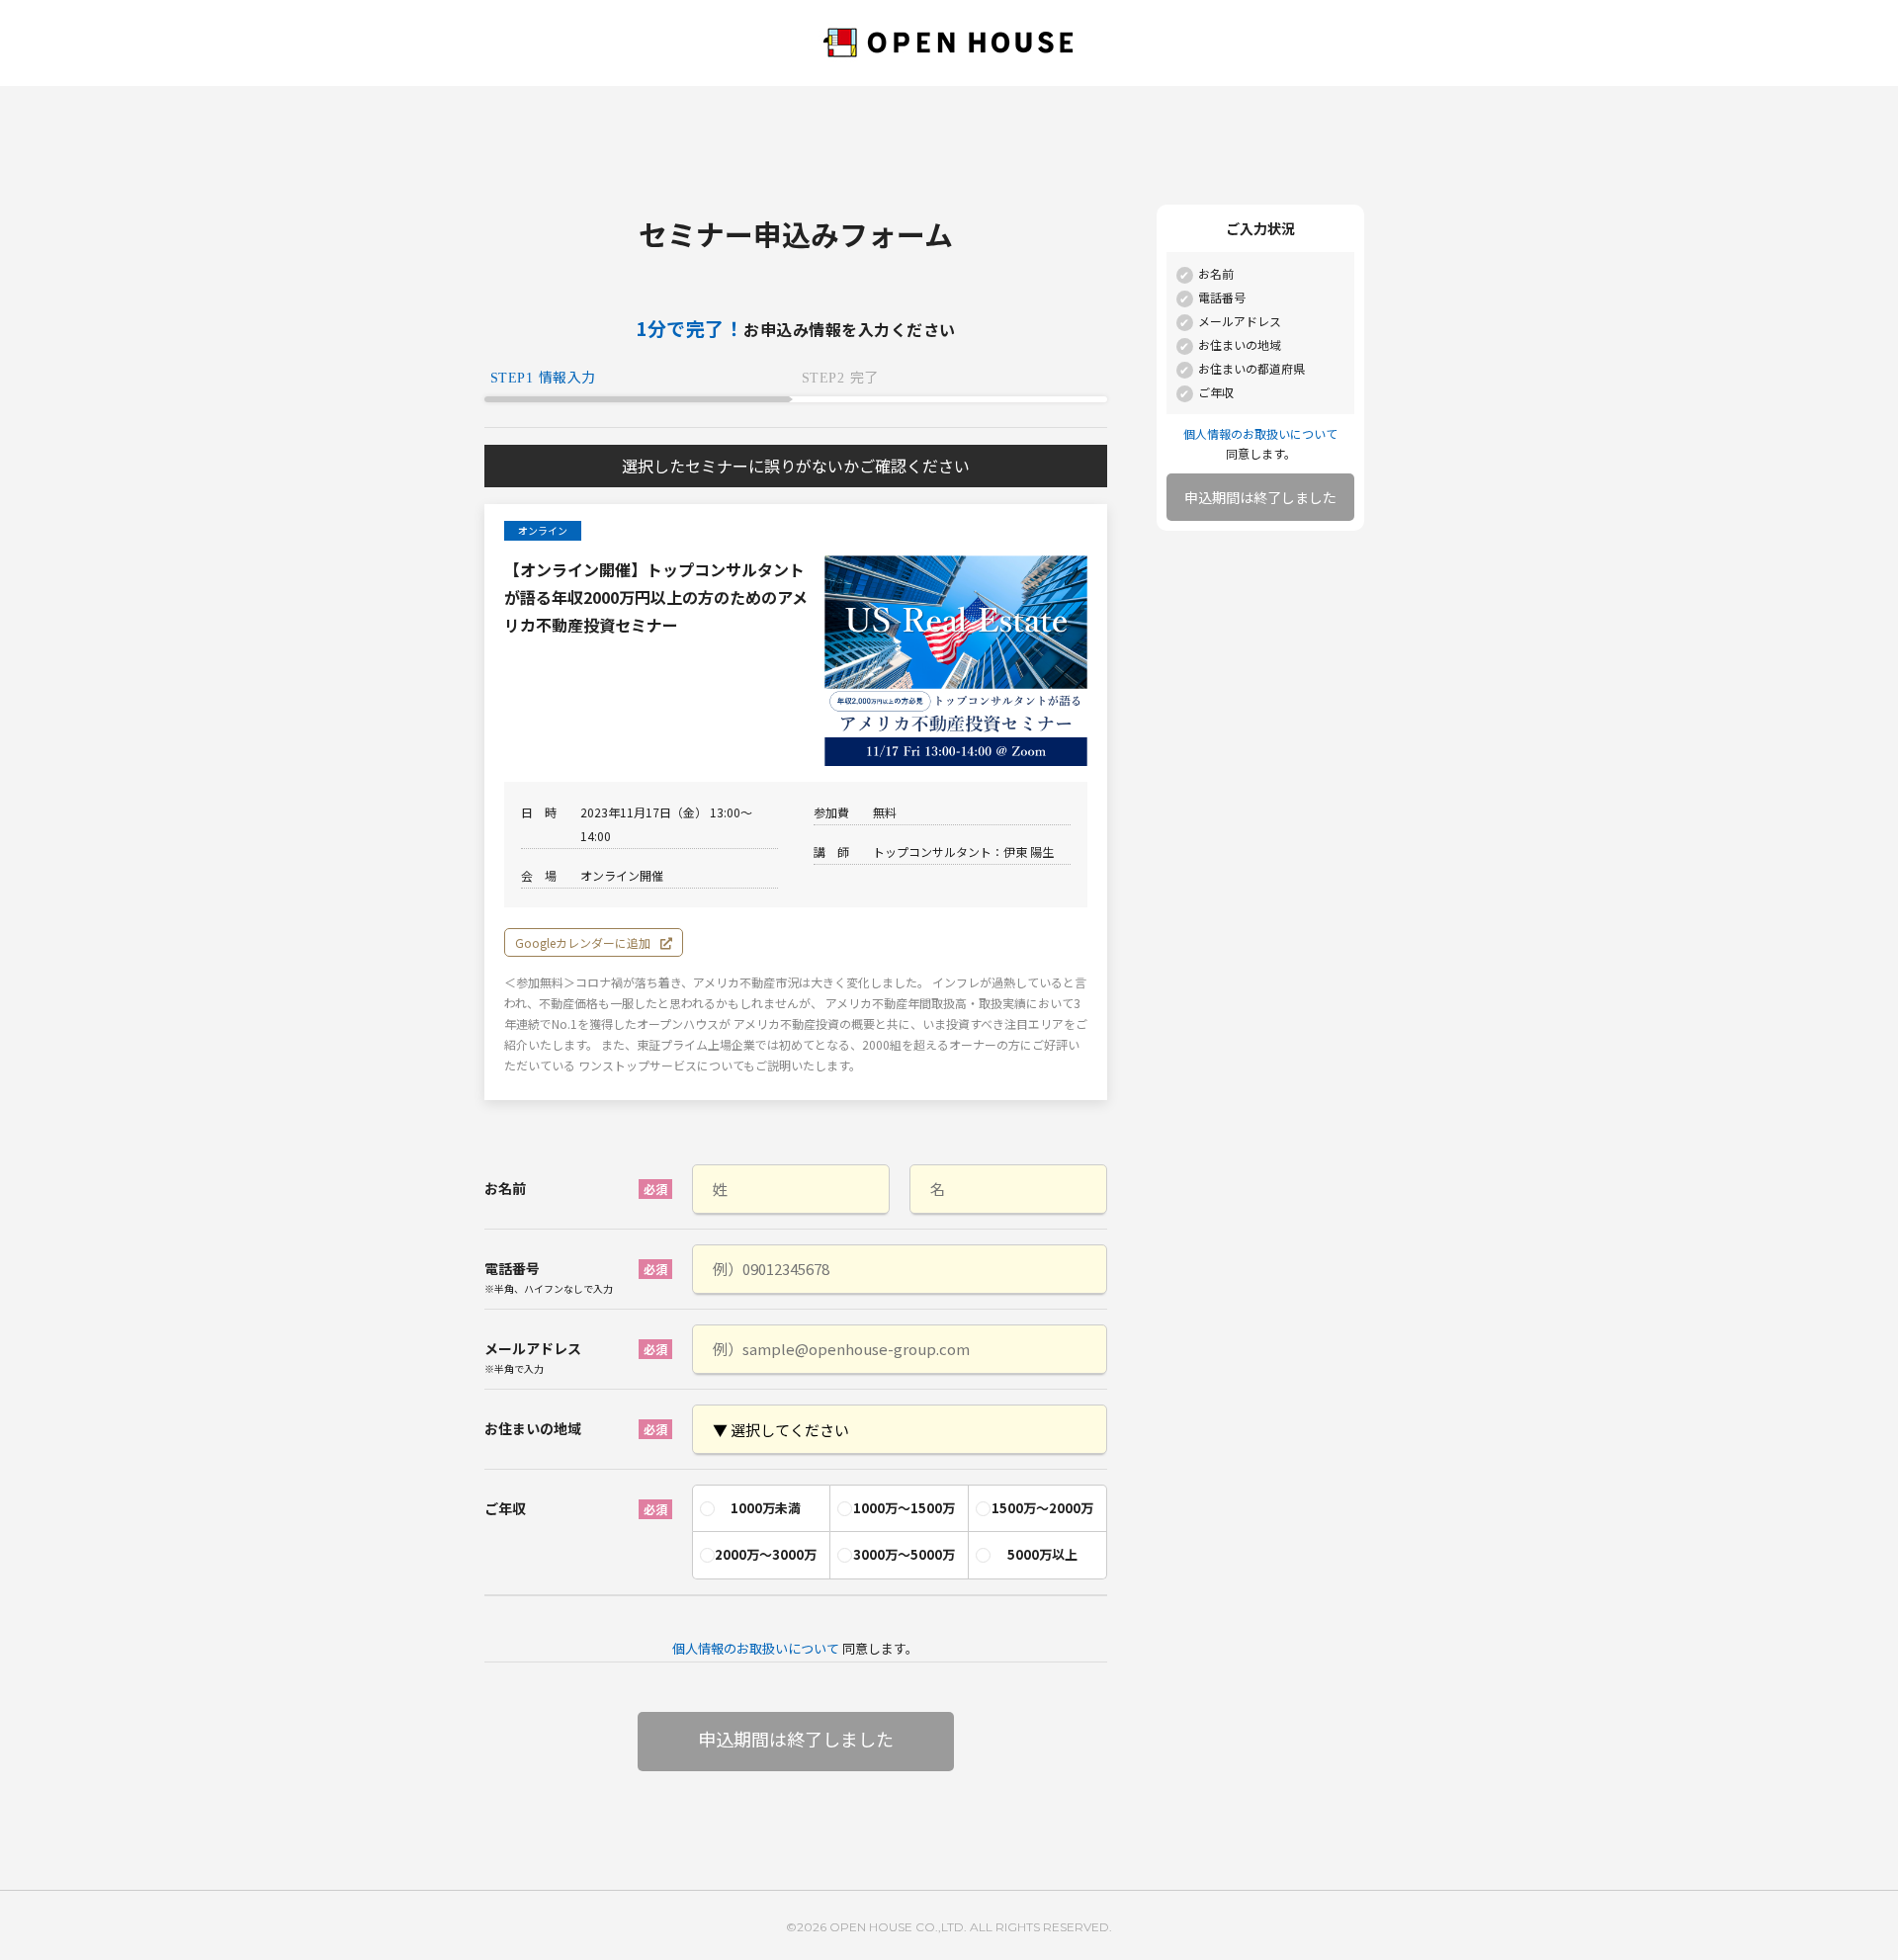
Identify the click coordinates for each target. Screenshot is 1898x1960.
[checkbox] (900, 1527)
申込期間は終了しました (1260, 497)
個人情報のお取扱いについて (756, 1648)
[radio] (761, 1508)
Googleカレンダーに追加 (583, 942)
